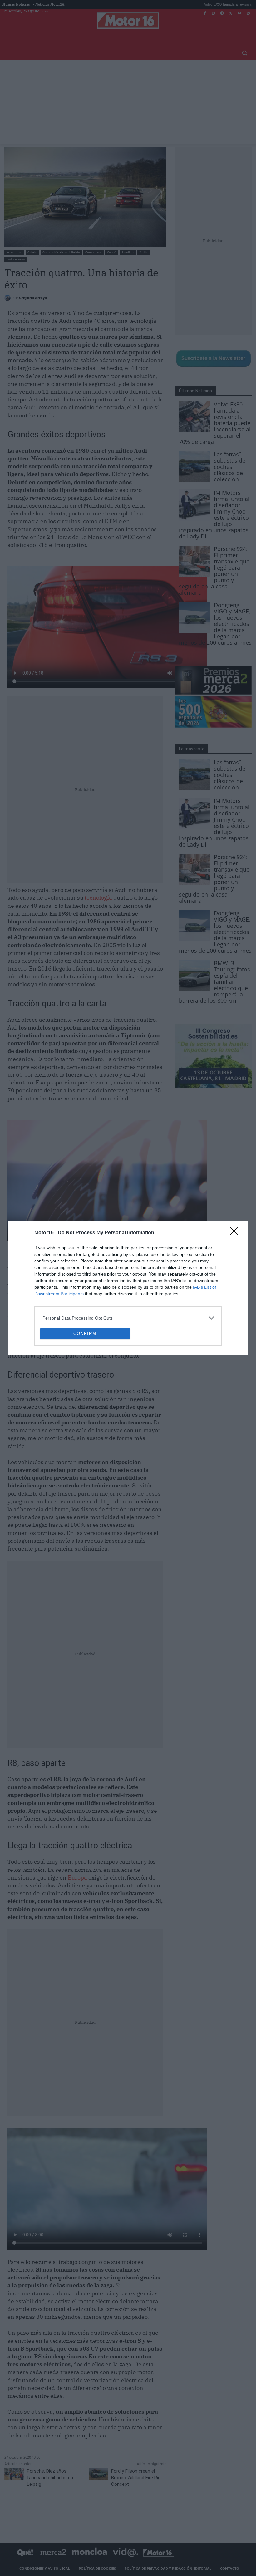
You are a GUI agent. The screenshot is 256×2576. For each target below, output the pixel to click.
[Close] (236, 1188)
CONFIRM (85, 1379)
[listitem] (128, 1273)
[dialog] (128, 1288)
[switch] (205, 1286)
